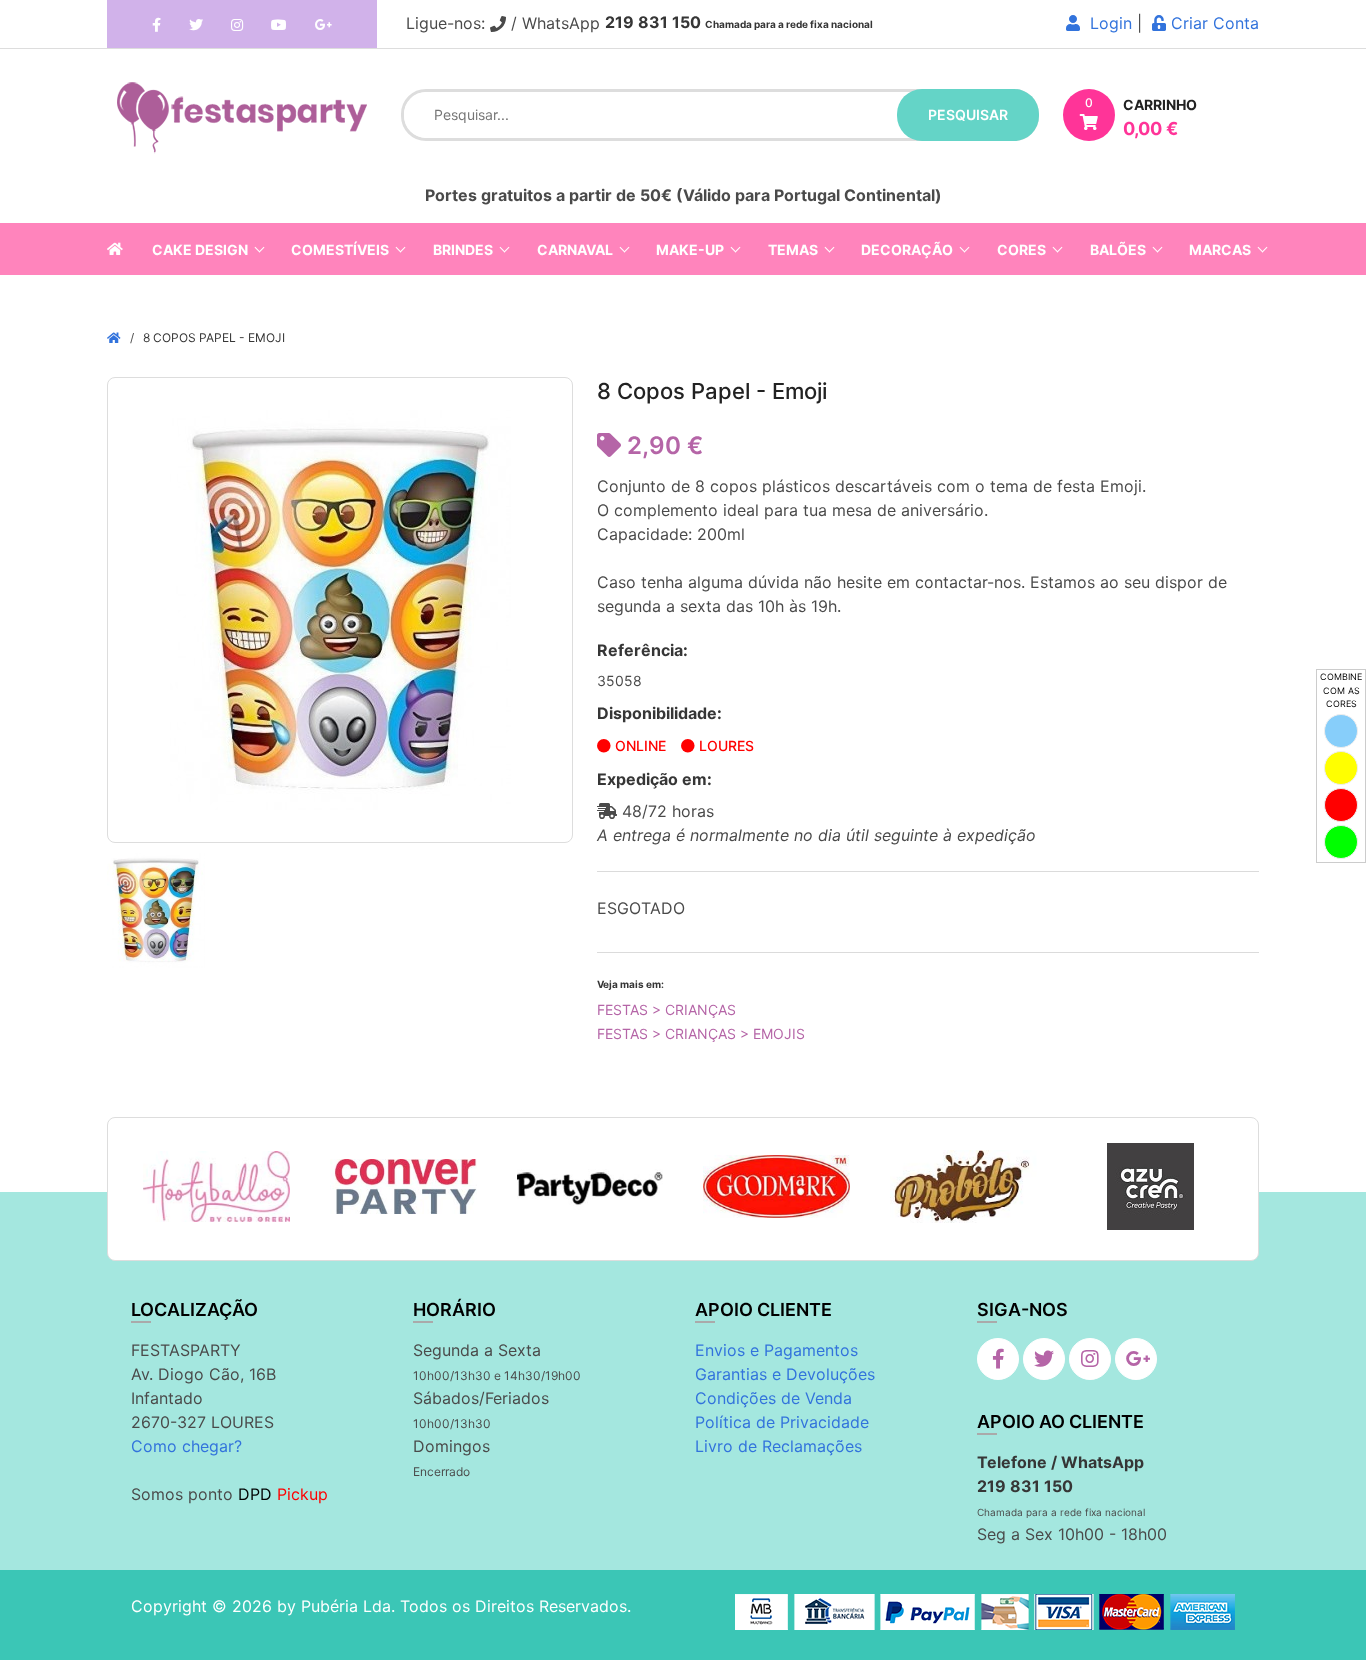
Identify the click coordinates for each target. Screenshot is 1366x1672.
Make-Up (690, 249)
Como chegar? (186, 1446)
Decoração (907, 249)
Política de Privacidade (782, 1422)
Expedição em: (654, 779)
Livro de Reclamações (778, 1446)
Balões (1118, 249)
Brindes (463, 249)
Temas (793, 249)
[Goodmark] (776, 1186)
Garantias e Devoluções (785, 1374)
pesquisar (968, 114)
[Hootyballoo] (216, 1187)
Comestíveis (340, 249)
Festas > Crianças (666, 1009)
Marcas (1220, 249)
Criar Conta (1212, 23)
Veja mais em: (630, 984)
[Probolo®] (963, 1186)
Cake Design (200, 249)
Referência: (642, 650)
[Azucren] (1150, 1186)
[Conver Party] (403, 1187)
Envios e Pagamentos (776, 1350)
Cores (1021, 249)
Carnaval (575, 249)
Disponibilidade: (659, 713)
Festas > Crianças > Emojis (701, 1033)
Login (1106, 23)
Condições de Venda (773, 1398)
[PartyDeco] (590, 1187)
